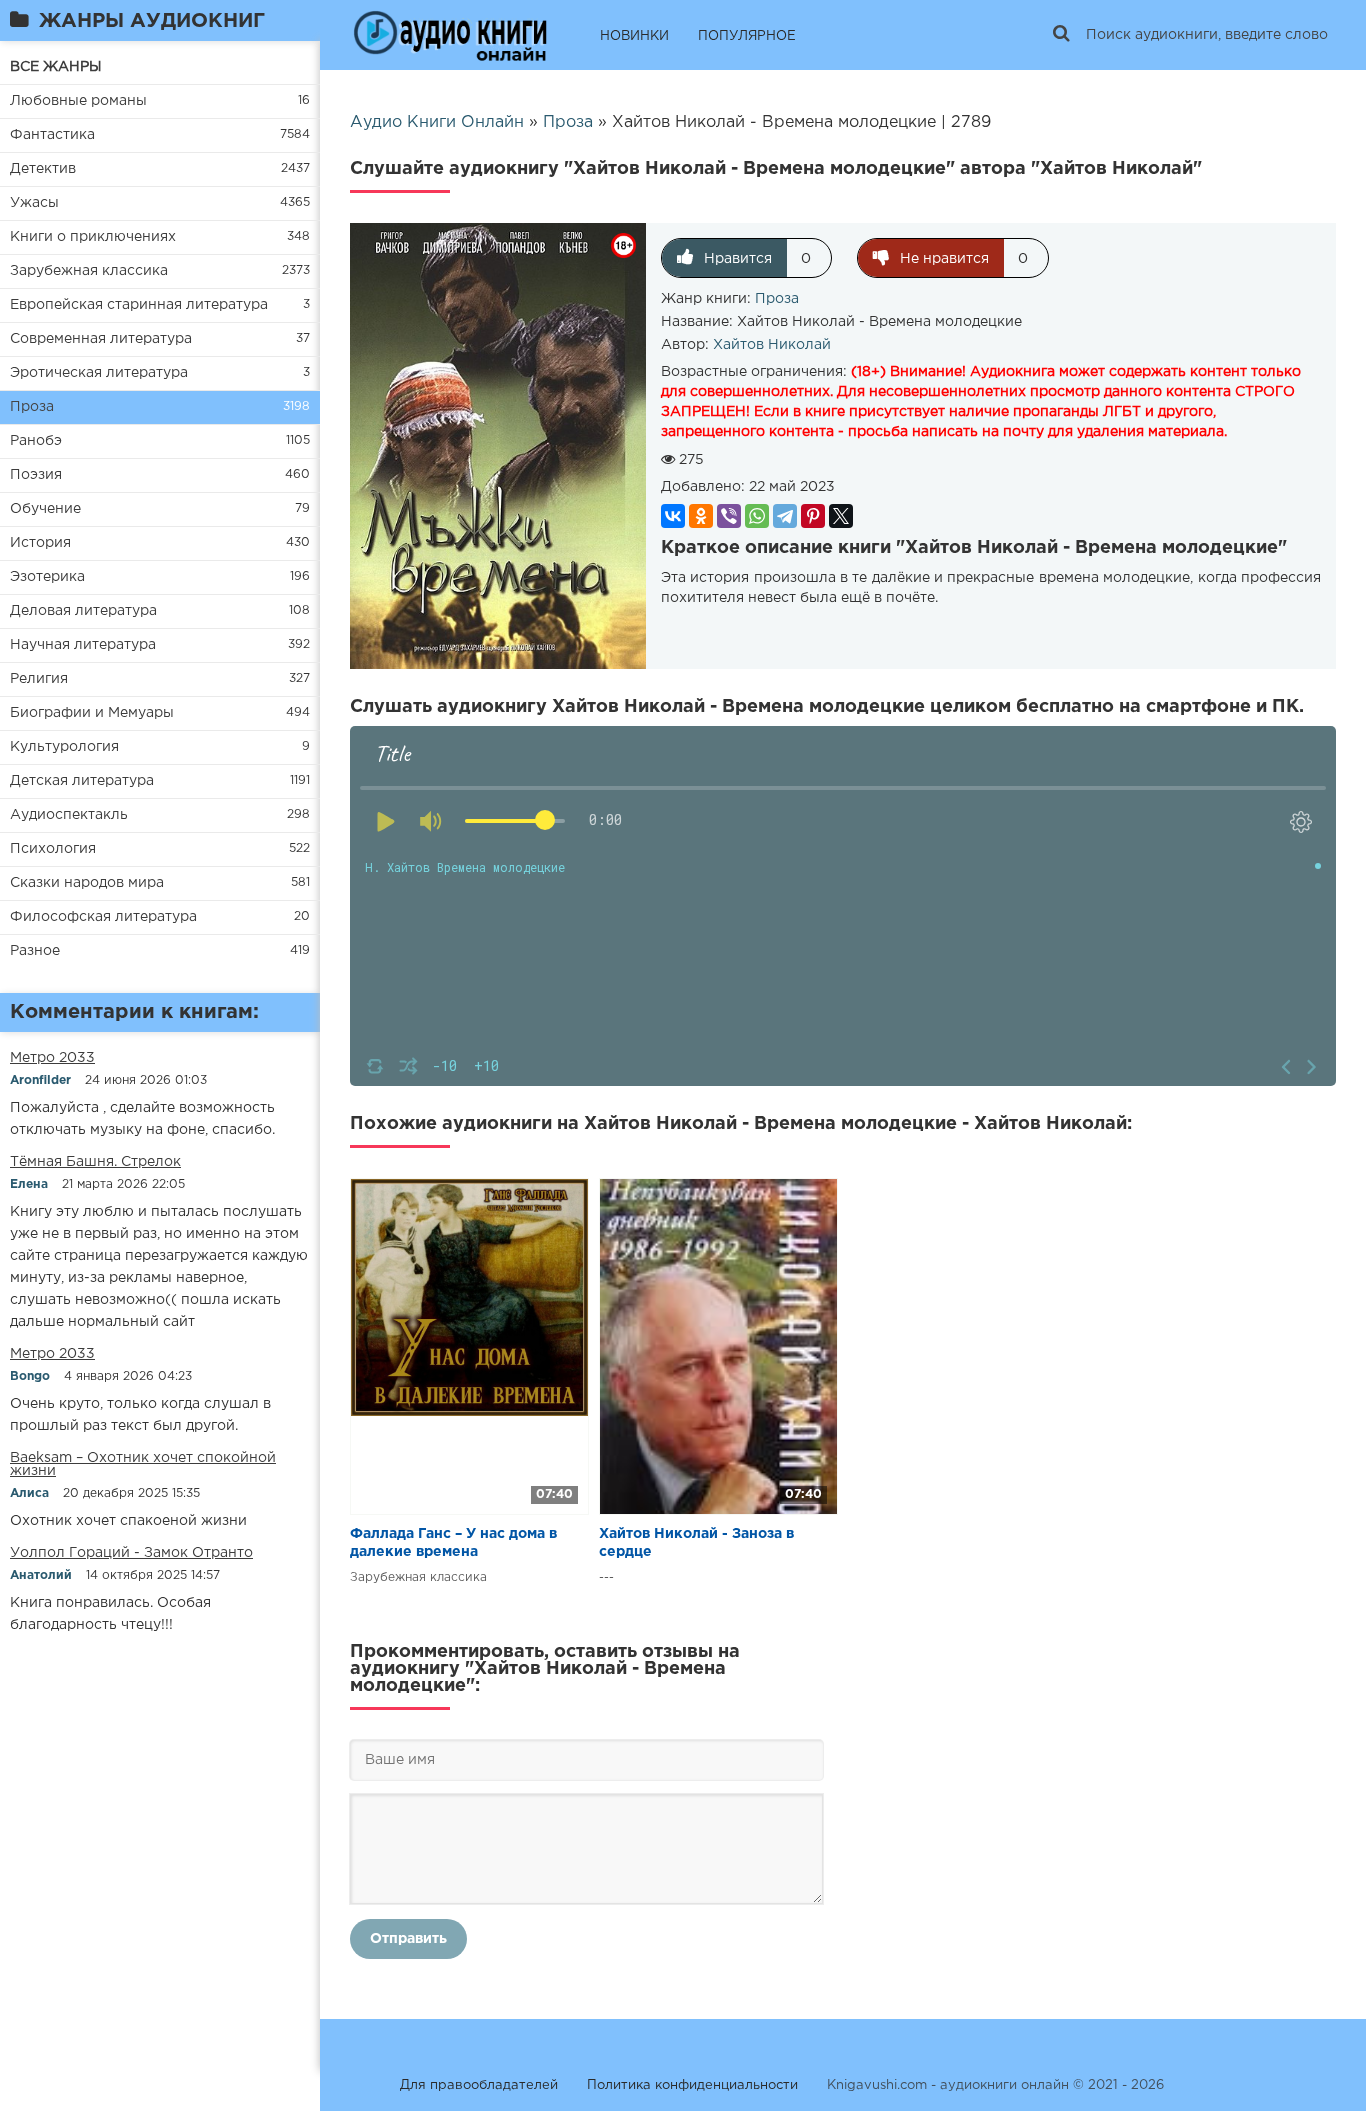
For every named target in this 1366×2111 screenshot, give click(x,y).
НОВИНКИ (634, 36)
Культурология (64, 747)
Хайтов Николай (772, 345)
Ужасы (34, 203)
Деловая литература (83, 611)
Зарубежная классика (89, 271)
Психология (53, 849)
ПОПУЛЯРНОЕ (747, 36)
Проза (32, 407)
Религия (39, 679)
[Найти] (1061, 35)
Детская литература (82, 781)
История (40, 543)
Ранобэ (36, 441)
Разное (35, 951)
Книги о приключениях (93, 237)
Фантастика (52, 135)
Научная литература (83, 645)
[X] (841, 516)
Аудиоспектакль (69, 815)
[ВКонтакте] (673, 516)
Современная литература (101, 339)
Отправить (408, 1939)
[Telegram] (785, 516)
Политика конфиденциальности (692, 2085)
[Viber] (729, 516)
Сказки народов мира (87, 883)
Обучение (45, 509)
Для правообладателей (479, 2085)
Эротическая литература (99, 373)
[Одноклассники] (701, 516)
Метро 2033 (52, 1058)
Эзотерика (47, 577)
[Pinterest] (813, 516)
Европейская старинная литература (139, 305)
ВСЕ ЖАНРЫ (56, 67)
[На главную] (450, 35)
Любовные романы (78, 101)
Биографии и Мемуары (92, 713)
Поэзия (36, 475)
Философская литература (103, 917)
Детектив (43, 169)
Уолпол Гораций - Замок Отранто (131, 1553)
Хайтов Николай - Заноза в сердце (696, 1543)
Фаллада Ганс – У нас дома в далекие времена (453, 1543)
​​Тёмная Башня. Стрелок (95, 1162)
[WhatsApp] (757, 516)
